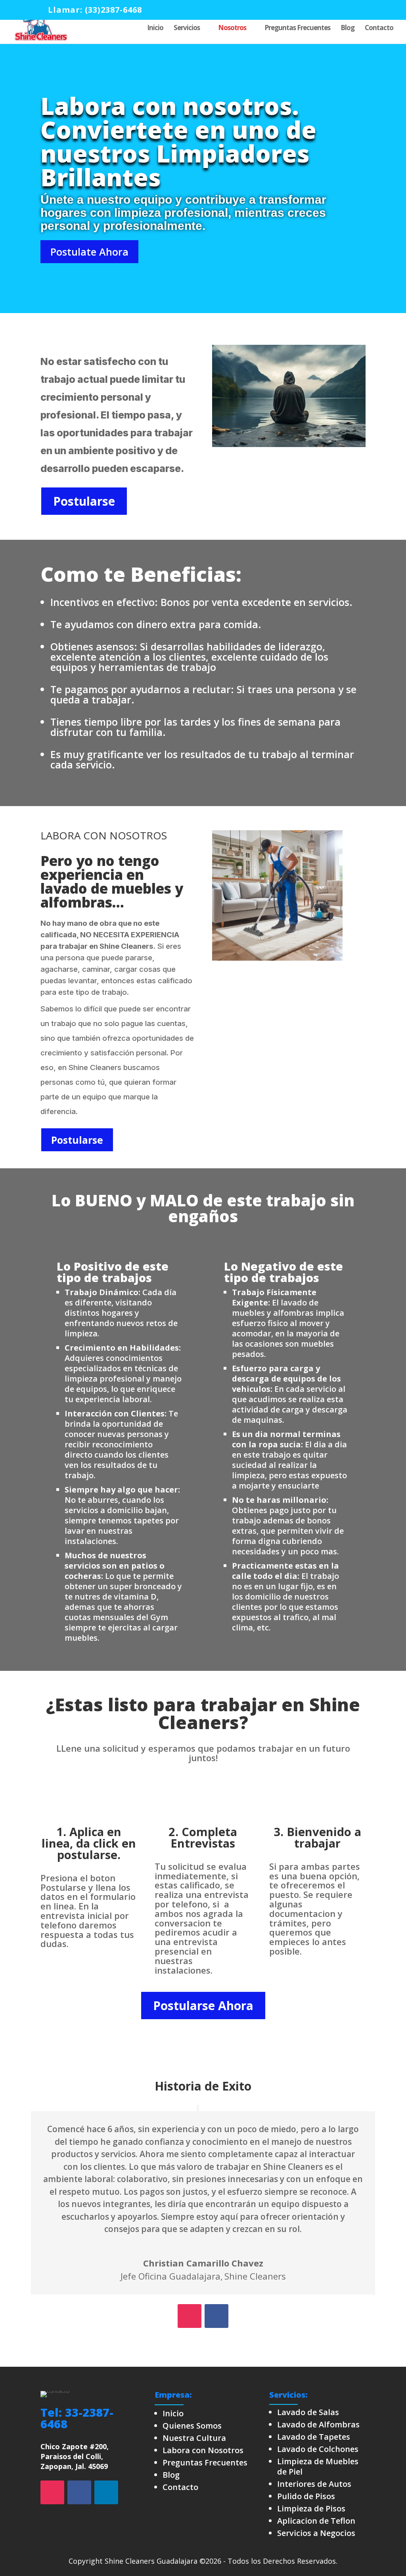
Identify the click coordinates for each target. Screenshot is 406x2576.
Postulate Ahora (89, 252)
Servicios (187, 29)
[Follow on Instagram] (190, 2316)
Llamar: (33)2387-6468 (95, 10)
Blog (348, 29)
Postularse (84, 501)
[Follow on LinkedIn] (106, 2492)
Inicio (155, 29)
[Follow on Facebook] (216, 2316)
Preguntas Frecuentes (297, 29)
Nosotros (232, 29)
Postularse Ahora (203, 2006)
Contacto (379, 29)
